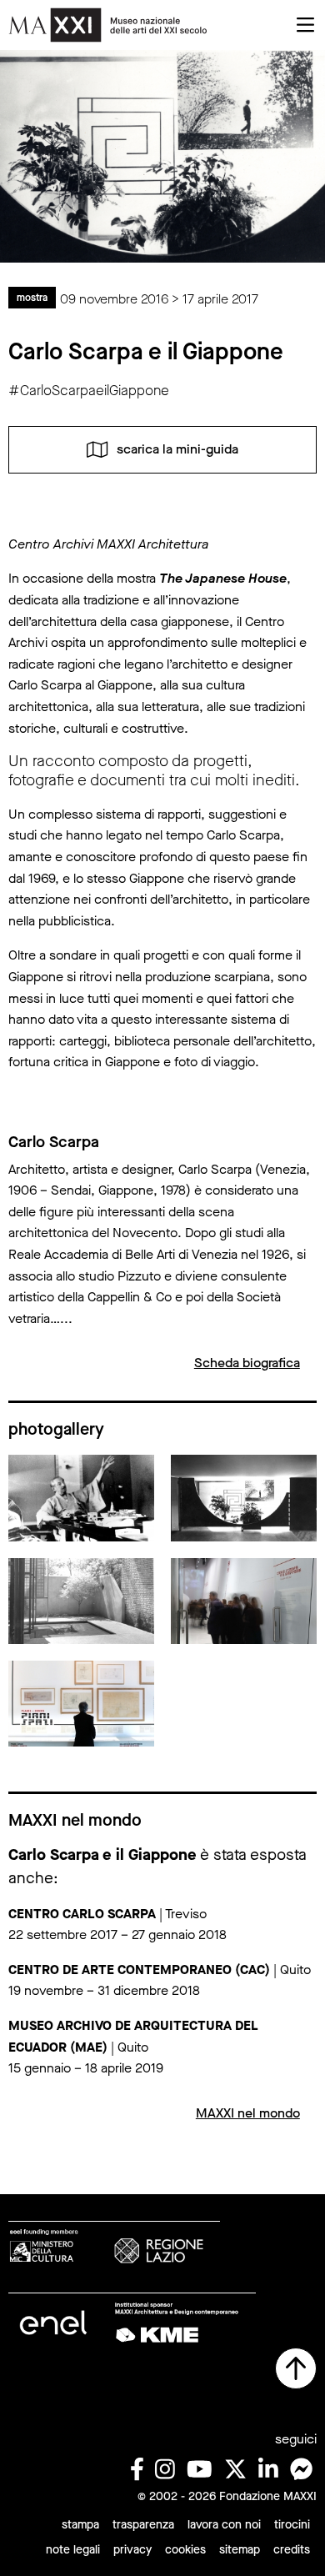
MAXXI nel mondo (248, 2113)
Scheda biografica (247, 1363)
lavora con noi (224, 2525)
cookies (185, 2550)
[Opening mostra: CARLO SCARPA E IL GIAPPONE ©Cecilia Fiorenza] (81, 1702)
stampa (80, 2525)
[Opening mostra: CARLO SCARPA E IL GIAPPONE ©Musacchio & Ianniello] (244, 1599)
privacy (132, 2550)
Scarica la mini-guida (177, 449)
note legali (73, 2550)
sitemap (240, 2550)
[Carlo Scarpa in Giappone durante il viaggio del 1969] (81, 1497)
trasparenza (143, 2525)
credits (292, 2550)
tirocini (292, 2525)
